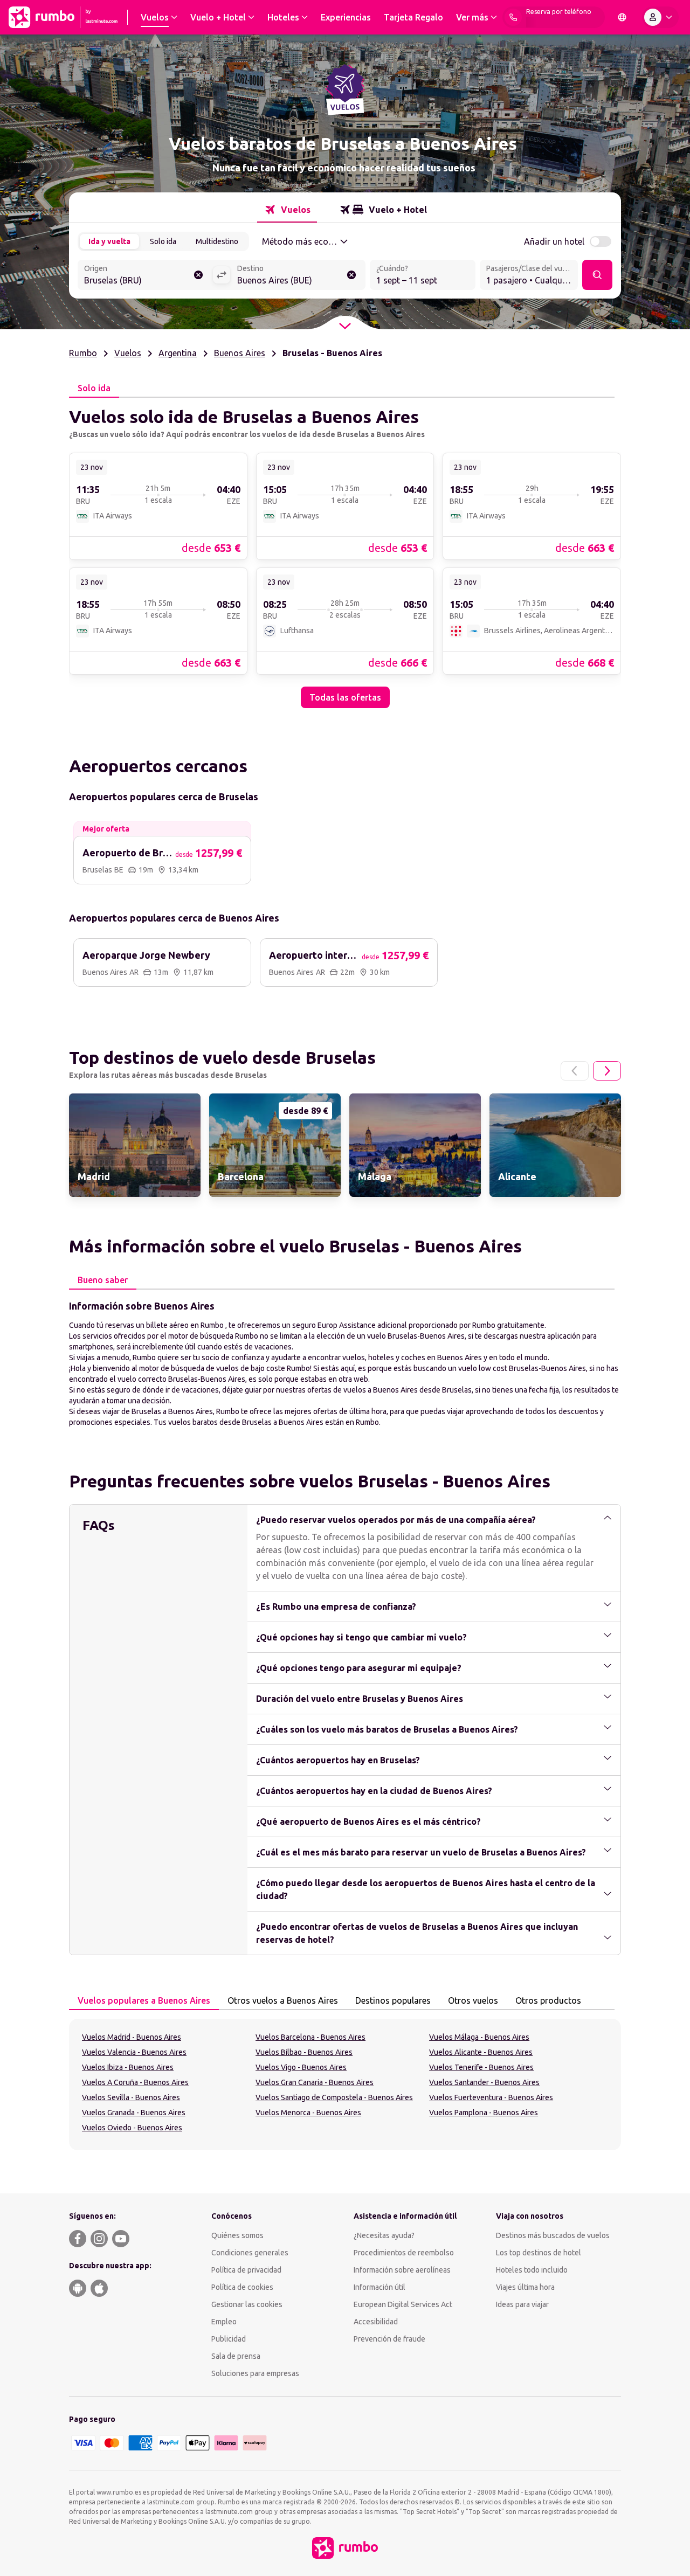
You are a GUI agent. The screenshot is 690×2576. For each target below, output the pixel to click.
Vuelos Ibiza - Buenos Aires (128, 2067)
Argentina (178, 353)
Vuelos (128, 353)
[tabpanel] (345, 553)
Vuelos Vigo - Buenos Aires (301, 2067)
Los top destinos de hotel (539, 2253)
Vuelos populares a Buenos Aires (144, 2000)
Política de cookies (242, 2287)
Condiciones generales (250, 2253)
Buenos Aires (240, 353)
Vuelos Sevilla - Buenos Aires (131, 2097)
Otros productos (548, 2000)
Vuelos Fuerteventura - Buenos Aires (491, 2097)
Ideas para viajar (522, 2304)
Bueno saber (103, 1280)
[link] (158, 506)
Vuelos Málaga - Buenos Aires (479, 2037)
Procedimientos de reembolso (404, 2253)
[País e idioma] (622, 17)
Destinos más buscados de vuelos (553, 2235)
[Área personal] (660, 17)
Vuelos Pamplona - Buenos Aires (484, 2113)
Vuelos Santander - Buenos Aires (484, 2082)
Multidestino (217, 241)
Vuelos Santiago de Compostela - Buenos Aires (334, 2097)
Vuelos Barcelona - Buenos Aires (310, 2037)
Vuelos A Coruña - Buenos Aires (135, 2082)
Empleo (224, 2322)
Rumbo (83, 353)
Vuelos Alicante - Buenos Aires (481, 2052)
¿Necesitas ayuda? (384, 2235)
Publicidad (229, 2339)
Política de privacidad (246, 2270)
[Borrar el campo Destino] (351, 275)
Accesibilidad (376, 2322)
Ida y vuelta (109, 241)
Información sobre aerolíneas (402, 2270)
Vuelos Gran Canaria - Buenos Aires (315, 2082)
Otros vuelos (473, 2000)
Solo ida (163, 241)
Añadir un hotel (554, 241)
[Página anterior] (575, 1071)
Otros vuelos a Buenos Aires (283, 2000)
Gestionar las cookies (247, 2304)
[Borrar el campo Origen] (198, 275)
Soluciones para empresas (255, 2373)
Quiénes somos (237, 2235)
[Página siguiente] (607, 1071)
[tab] (287, 210)
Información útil (379, 2287)
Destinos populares (393, 2000)
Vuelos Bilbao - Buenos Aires (304, 2052)
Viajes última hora (525, 2287)
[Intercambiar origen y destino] (222, 275)
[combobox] (145, 276)
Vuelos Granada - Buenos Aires (134, 2113)
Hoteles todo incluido (532, 2270)
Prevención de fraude (389, 2339)
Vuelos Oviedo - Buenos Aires (132, 2128)
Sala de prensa (236, 2356)
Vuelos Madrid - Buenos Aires (132, 2037)
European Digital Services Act (403, 2304)
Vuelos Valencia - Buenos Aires (134, 2052)
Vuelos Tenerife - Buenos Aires (481, 2067)
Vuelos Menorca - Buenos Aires (308, 2113)
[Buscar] (597, 275)
